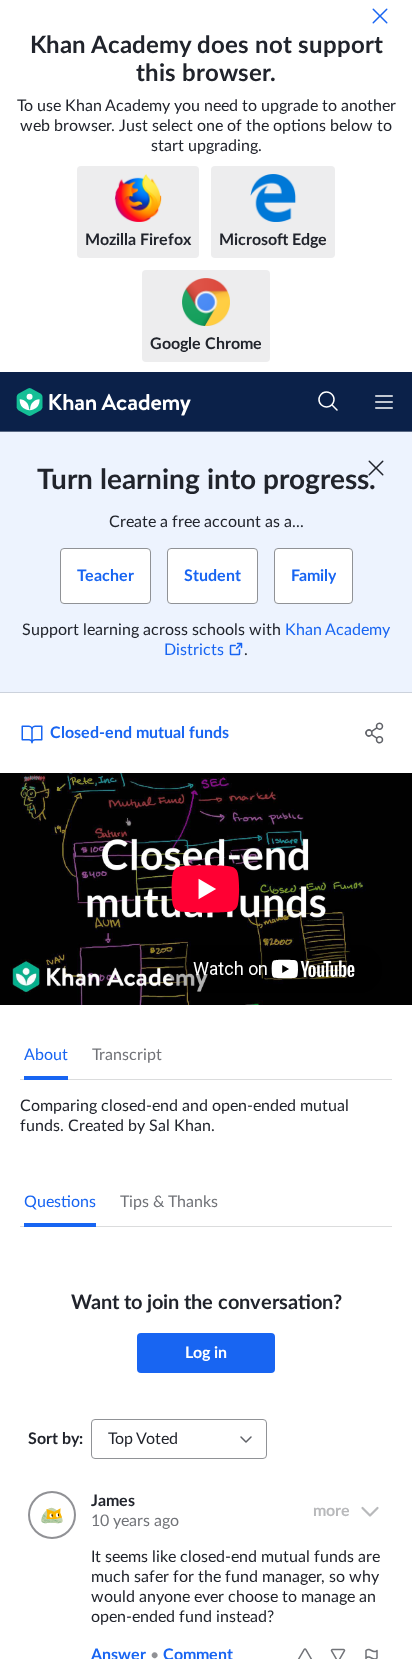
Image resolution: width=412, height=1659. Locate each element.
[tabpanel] (206, 1108)
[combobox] (179, 1439)
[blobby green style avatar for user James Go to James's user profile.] (47, 1515)
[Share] (374, 733)
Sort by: (55, 1439)
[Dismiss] (380, 16)
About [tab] (46, 1055)
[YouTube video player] (206, 889)
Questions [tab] (60, 1202)
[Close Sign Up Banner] (376, 468)
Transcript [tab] (127, 1055)
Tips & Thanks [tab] (169, 1202)
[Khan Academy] (95, 402)
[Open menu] (384, 402)
